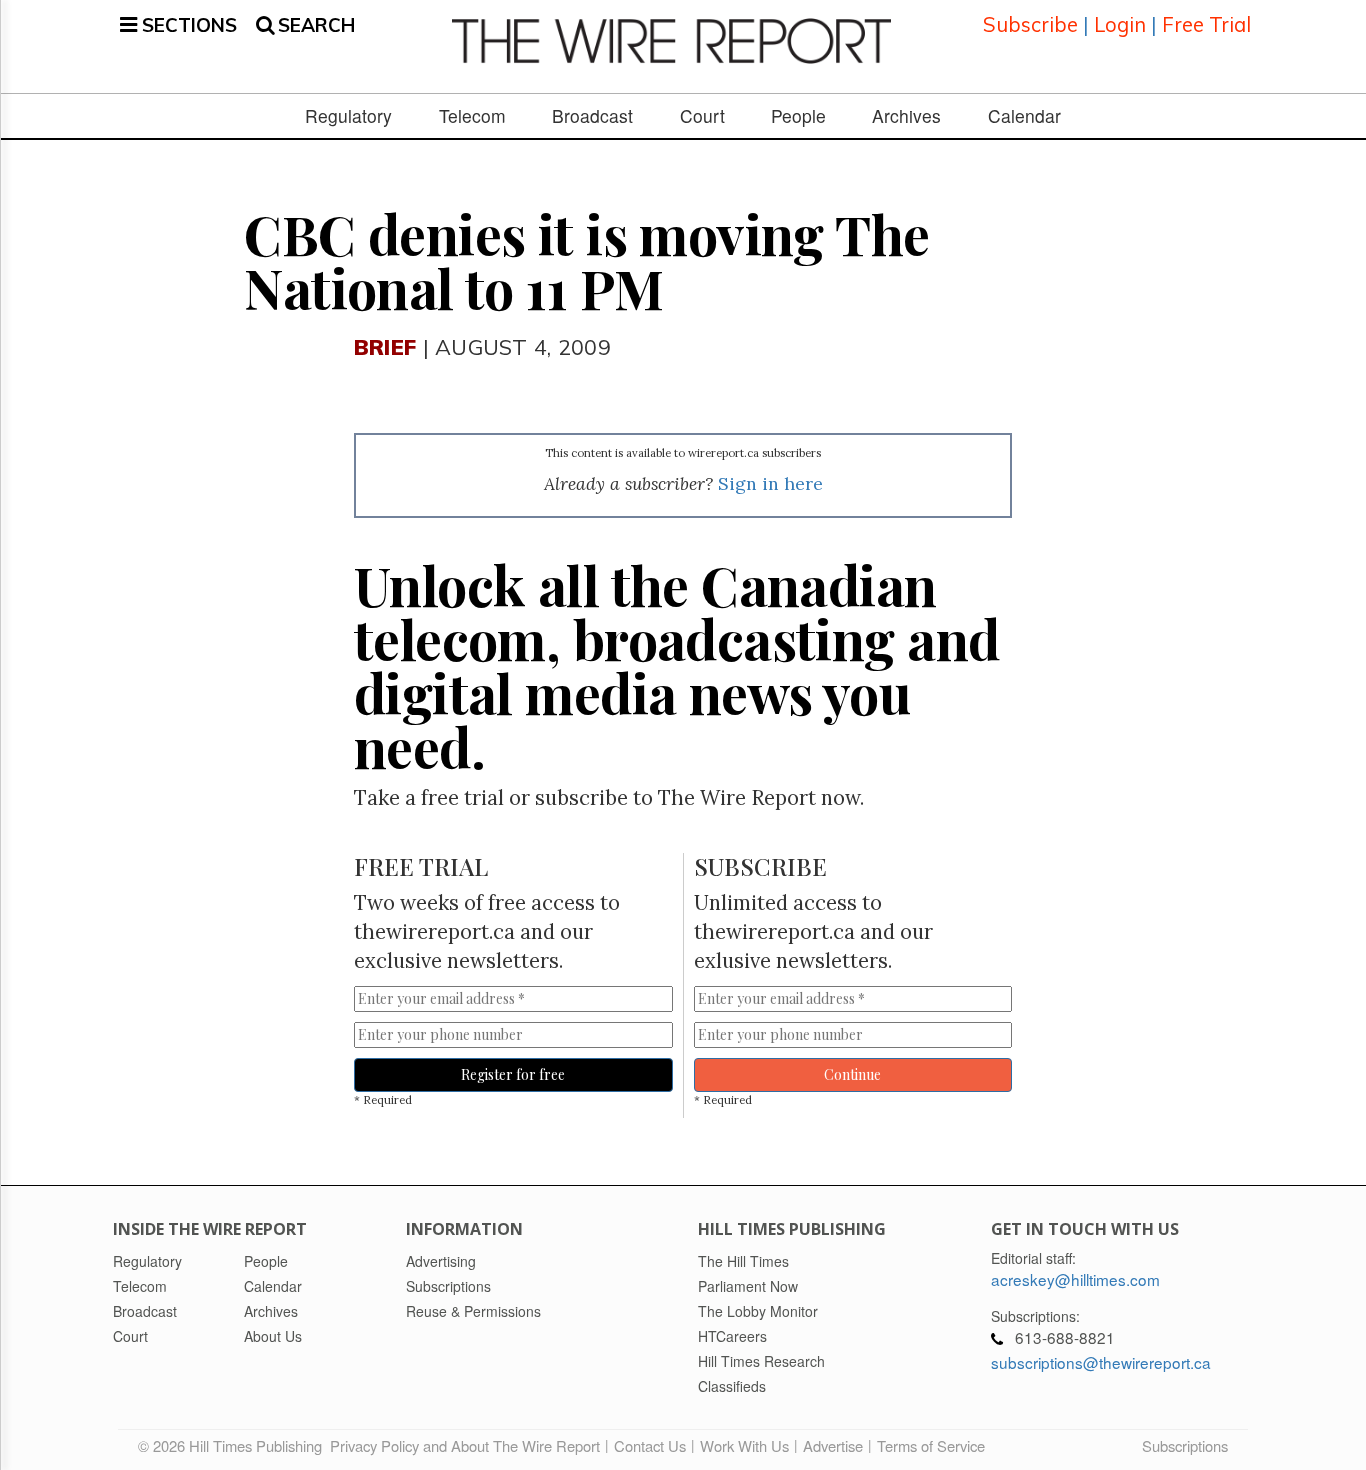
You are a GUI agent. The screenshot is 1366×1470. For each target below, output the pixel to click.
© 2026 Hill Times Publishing (234, 1445)
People (798, 116)
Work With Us (744, 1445)
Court (702, 116)
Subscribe (1030, 24)
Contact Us (650, 1445)
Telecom (472, 116)
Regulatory (348, 116)
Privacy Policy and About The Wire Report (465, 1445)
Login (1120, 24)
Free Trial (1206, 24)
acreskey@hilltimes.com (1075, 1279)
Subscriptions (1185, 1445)
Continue (852, 1074)
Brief (385, 346)
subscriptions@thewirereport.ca (1101, 1362)
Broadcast (592, 116)
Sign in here (770, 483)
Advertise (833, 1445)
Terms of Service (931, 1445)
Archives (906, 116)
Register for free (513, 1074)
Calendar (1024, 116)
